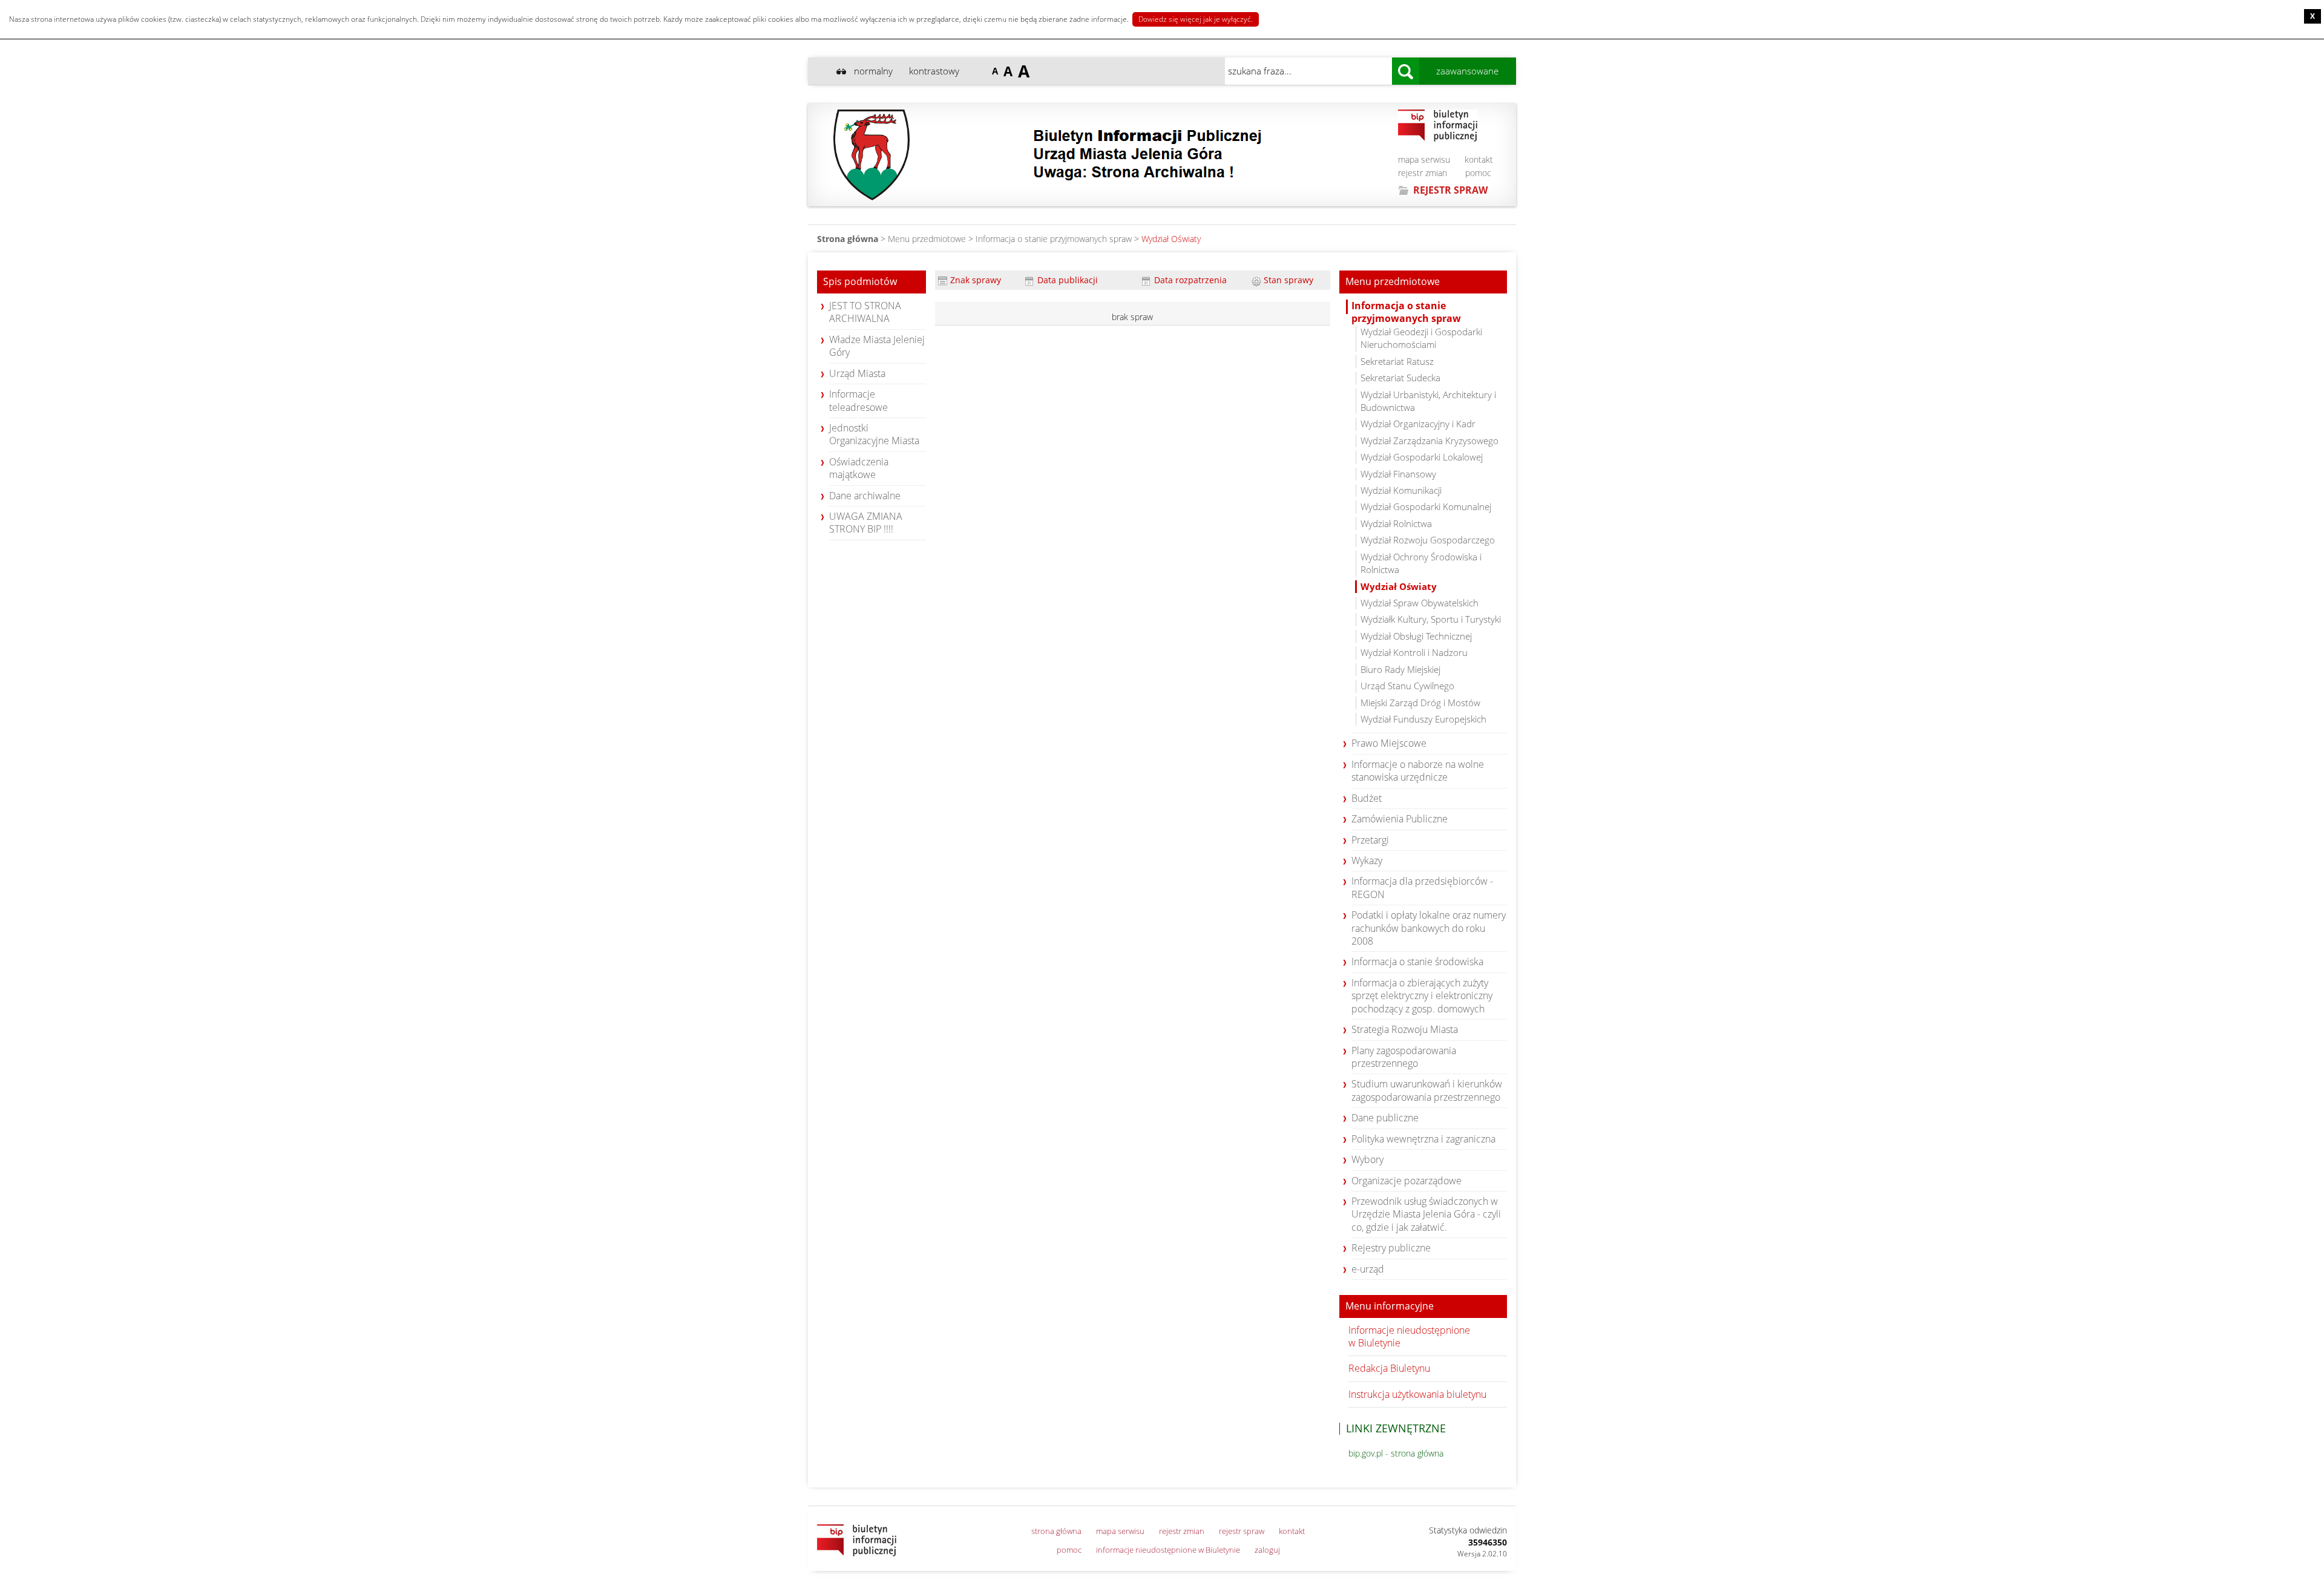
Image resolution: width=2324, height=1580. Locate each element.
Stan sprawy (1287, 280)
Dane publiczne (1385, 1118)
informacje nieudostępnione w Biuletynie (1168, 1550)
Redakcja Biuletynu (1389, 1368)
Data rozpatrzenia (1189, 280)
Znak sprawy (974, 280)
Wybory (1367, 1159)
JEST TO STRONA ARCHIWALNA (865, 312)
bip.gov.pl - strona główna (1396, 1453)
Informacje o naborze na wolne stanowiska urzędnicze (1418, 771)
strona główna (1056, 1531)
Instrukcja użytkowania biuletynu (1417, 1394)
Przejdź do (100, 74)
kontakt (1479, 159)
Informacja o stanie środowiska (1417, 962)
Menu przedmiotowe (1393, 282)
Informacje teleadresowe (858, 400)
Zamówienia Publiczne (1400, 819)
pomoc (1478, 173)
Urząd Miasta (857, 373)
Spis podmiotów (860, 282)
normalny (873, 71)
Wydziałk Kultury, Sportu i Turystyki (1431, 619)
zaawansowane (1467, 71)
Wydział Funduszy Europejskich (1423, 719)
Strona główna (848, 239)
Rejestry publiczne (1391, 1248)
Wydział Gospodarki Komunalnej (1426, 506)
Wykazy (1367, 860)
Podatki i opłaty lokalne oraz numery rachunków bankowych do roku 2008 (1429, 928)
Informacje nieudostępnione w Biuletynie (1409, 1336)
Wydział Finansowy (1398, 474)
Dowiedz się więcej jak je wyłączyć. (1196, 19)
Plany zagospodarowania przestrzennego (1404, 1057)
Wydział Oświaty (1171, 239)
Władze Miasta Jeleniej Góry (877, 346)
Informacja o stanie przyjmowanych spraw (1054, 239)
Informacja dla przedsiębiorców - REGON (1422, 887)
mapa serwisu (1424, 159)
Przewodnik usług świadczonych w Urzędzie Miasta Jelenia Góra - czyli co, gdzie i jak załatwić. (1426, 1214)
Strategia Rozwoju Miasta (1405, 1029)
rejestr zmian (1423, 173)
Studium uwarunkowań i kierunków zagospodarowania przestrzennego (1427, 1090)
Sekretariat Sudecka (1400, 378)
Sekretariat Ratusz (1397, 361)
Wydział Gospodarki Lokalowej (1422, 457)
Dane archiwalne (865, 496)
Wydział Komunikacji (1401, 490)
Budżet (1367, 798)
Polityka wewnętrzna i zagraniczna (1423, 1139)
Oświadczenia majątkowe (859, 468)
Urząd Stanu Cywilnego (1407, 686)
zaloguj (1267, 1550)
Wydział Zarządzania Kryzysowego (1430, 441)
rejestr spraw (1242, 1531)
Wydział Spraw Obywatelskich (1420, 603)
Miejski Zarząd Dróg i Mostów (1420, 703)
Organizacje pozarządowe (1407, 1181)
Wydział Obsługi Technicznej (1416, 636)
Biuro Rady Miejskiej (1400, 669)
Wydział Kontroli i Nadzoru (1414, 652)
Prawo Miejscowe (1389, 743)
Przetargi (1370, 840)
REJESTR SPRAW (1450, 190)
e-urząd (1368, 1269)
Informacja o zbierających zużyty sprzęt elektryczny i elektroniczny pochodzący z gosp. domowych (1422, 996)
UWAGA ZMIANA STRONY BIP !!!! (866, 523)
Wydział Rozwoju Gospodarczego (1428, 540)
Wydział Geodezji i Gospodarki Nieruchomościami (1421, 338)
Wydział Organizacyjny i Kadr (1418, 424)
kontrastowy (934, 71)
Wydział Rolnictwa (1396, 523)
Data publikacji (1066, 280)
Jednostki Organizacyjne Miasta (874, 434)
